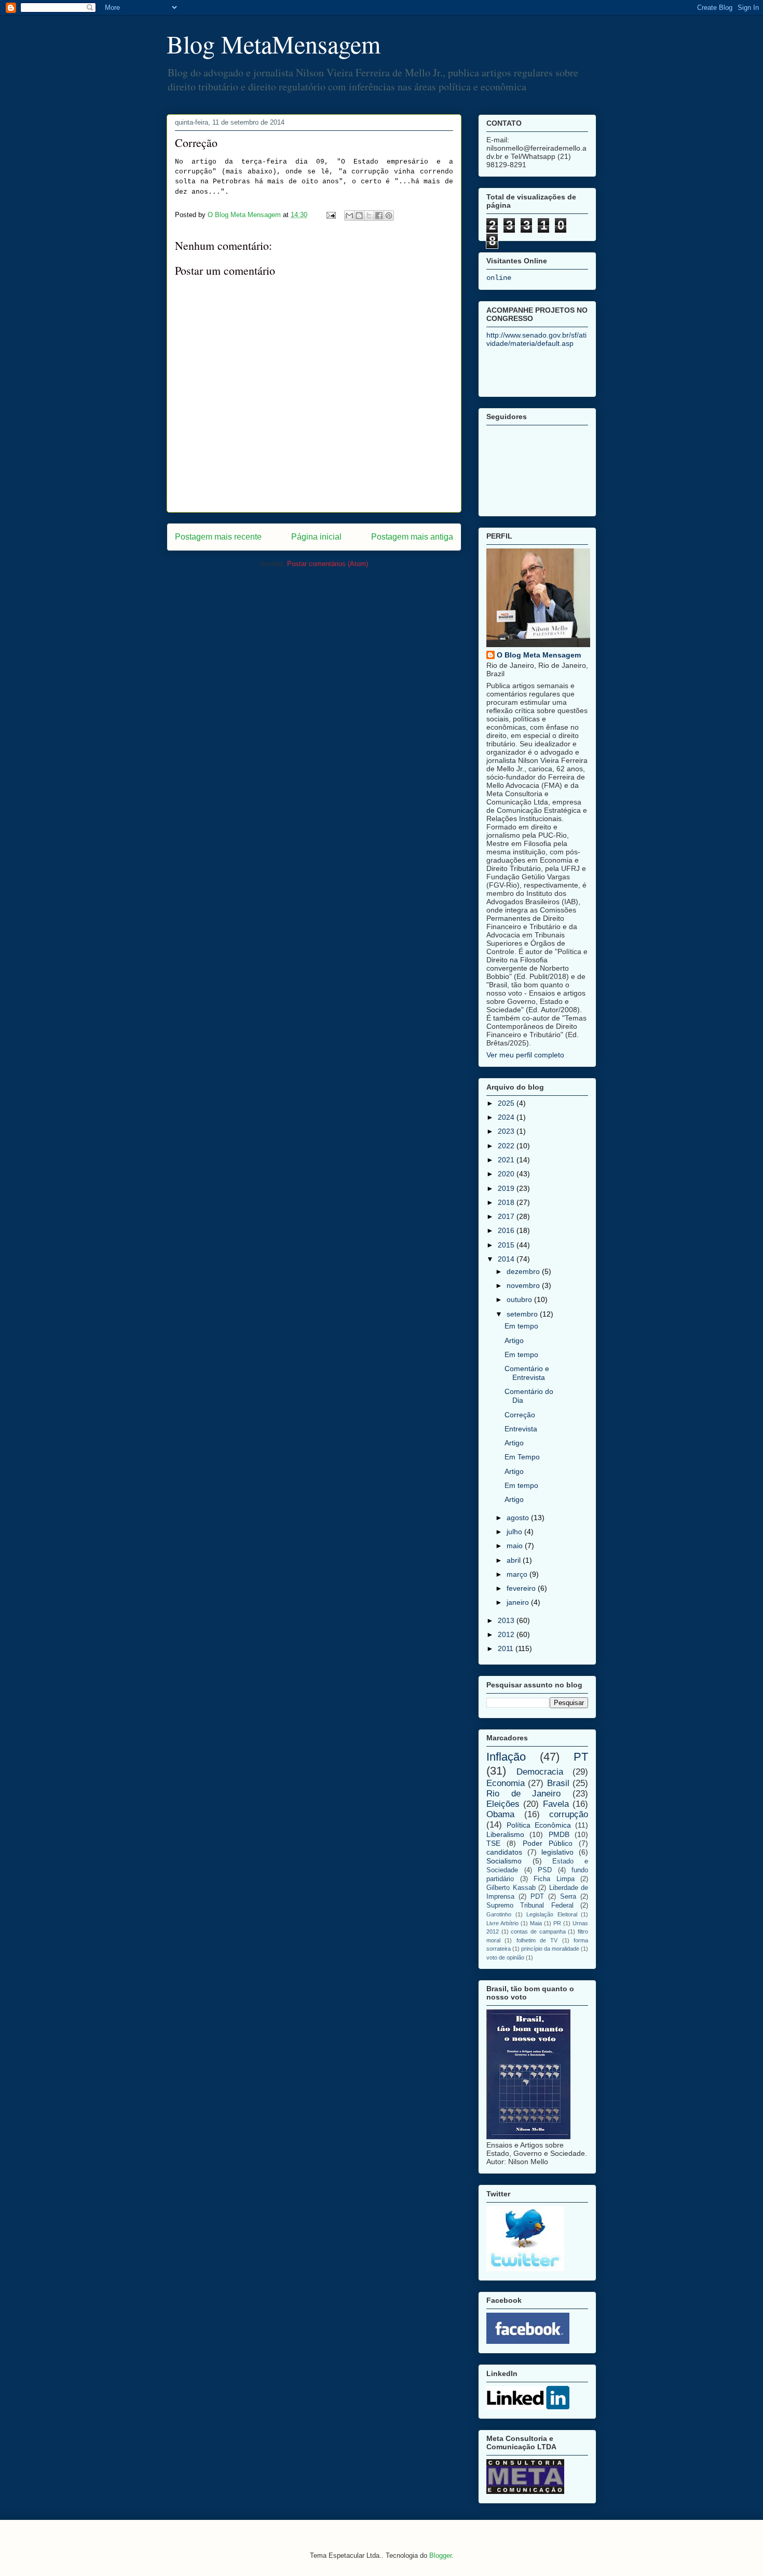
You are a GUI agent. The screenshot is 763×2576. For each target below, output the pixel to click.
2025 (507, 1103)
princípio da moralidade (550, 1949)
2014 (507, 1259)
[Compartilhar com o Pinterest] (389, 216)
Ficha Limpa (554, 1879)
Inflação (506, 1757)
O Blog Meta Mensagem (539, 655)
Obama (500, 1814)
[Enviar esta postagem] (330, 215)
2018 (507, 1202)
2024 (507, 1117)
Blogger (440, 2555)
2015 (507, 1245)
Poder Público (548, 1843)
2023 (507, 1131)
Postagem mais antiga (412, 537)
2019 (507, 1188)
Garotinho (499, 1914)
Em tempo (521, 1326)
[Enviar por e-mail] (349, 216)
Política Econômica (539, 1825)
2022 (507, 1146)
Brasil (558, 1783)
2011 (507, 1648)
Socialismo (504, 1861)
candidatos (504, 1852)
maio (516, 1546)
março (518, 1574)
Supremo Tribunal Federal (530, 1906)
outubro (520, 1299)
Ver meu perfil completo (525, 1055)
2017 (507, 1216)
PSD (545, 1870)
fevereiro (522, 1588)
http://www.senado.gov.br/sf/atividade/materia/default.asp (536, 339)
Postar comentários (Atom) (328, 564)
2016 (507, 1230)
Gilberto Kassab (511, 1888)
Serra (568, 1897)
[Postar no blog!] (359, 216)
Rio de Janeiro (523, 1794)
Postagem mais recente (218, 537)
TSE (493, 1843)
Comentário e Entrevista (527, 1373)
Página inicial (316, 537)
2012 (507, 1634)
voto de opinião (505, 1957)
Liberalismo (505, 1834)
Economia (506, 1783)
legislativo (557, 1852)
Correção (520, 1415)
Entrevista (521, 1429)
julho (515, 1532)
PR (557, 1923)
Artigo (514, 1340)
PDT (537, 1897)
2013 (507, 1620)
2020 (507, 1174)
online (499, 278)
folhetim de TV (537, 1940)
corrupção (569, 1814)
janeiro (519, 1602)
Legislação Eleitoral (552, 1914)
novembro (524, 1285)
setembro (523, 1314)
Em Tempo (522, 1457)
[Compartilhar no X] (369, 216)
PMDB (559, 1834)
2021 (507, 1160)
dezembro (524, 1271)
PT (581, 1757)
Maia (536, 1923)
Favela (556, 1804)
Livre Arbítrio (502, 1923)
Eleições (503, 1804)
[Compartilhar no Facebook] (379, 216)
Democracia (540, 1772)
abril (515, 1560)
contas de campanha (538, 1931)
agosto (519, 1518)
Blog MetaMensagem (274, 44)
